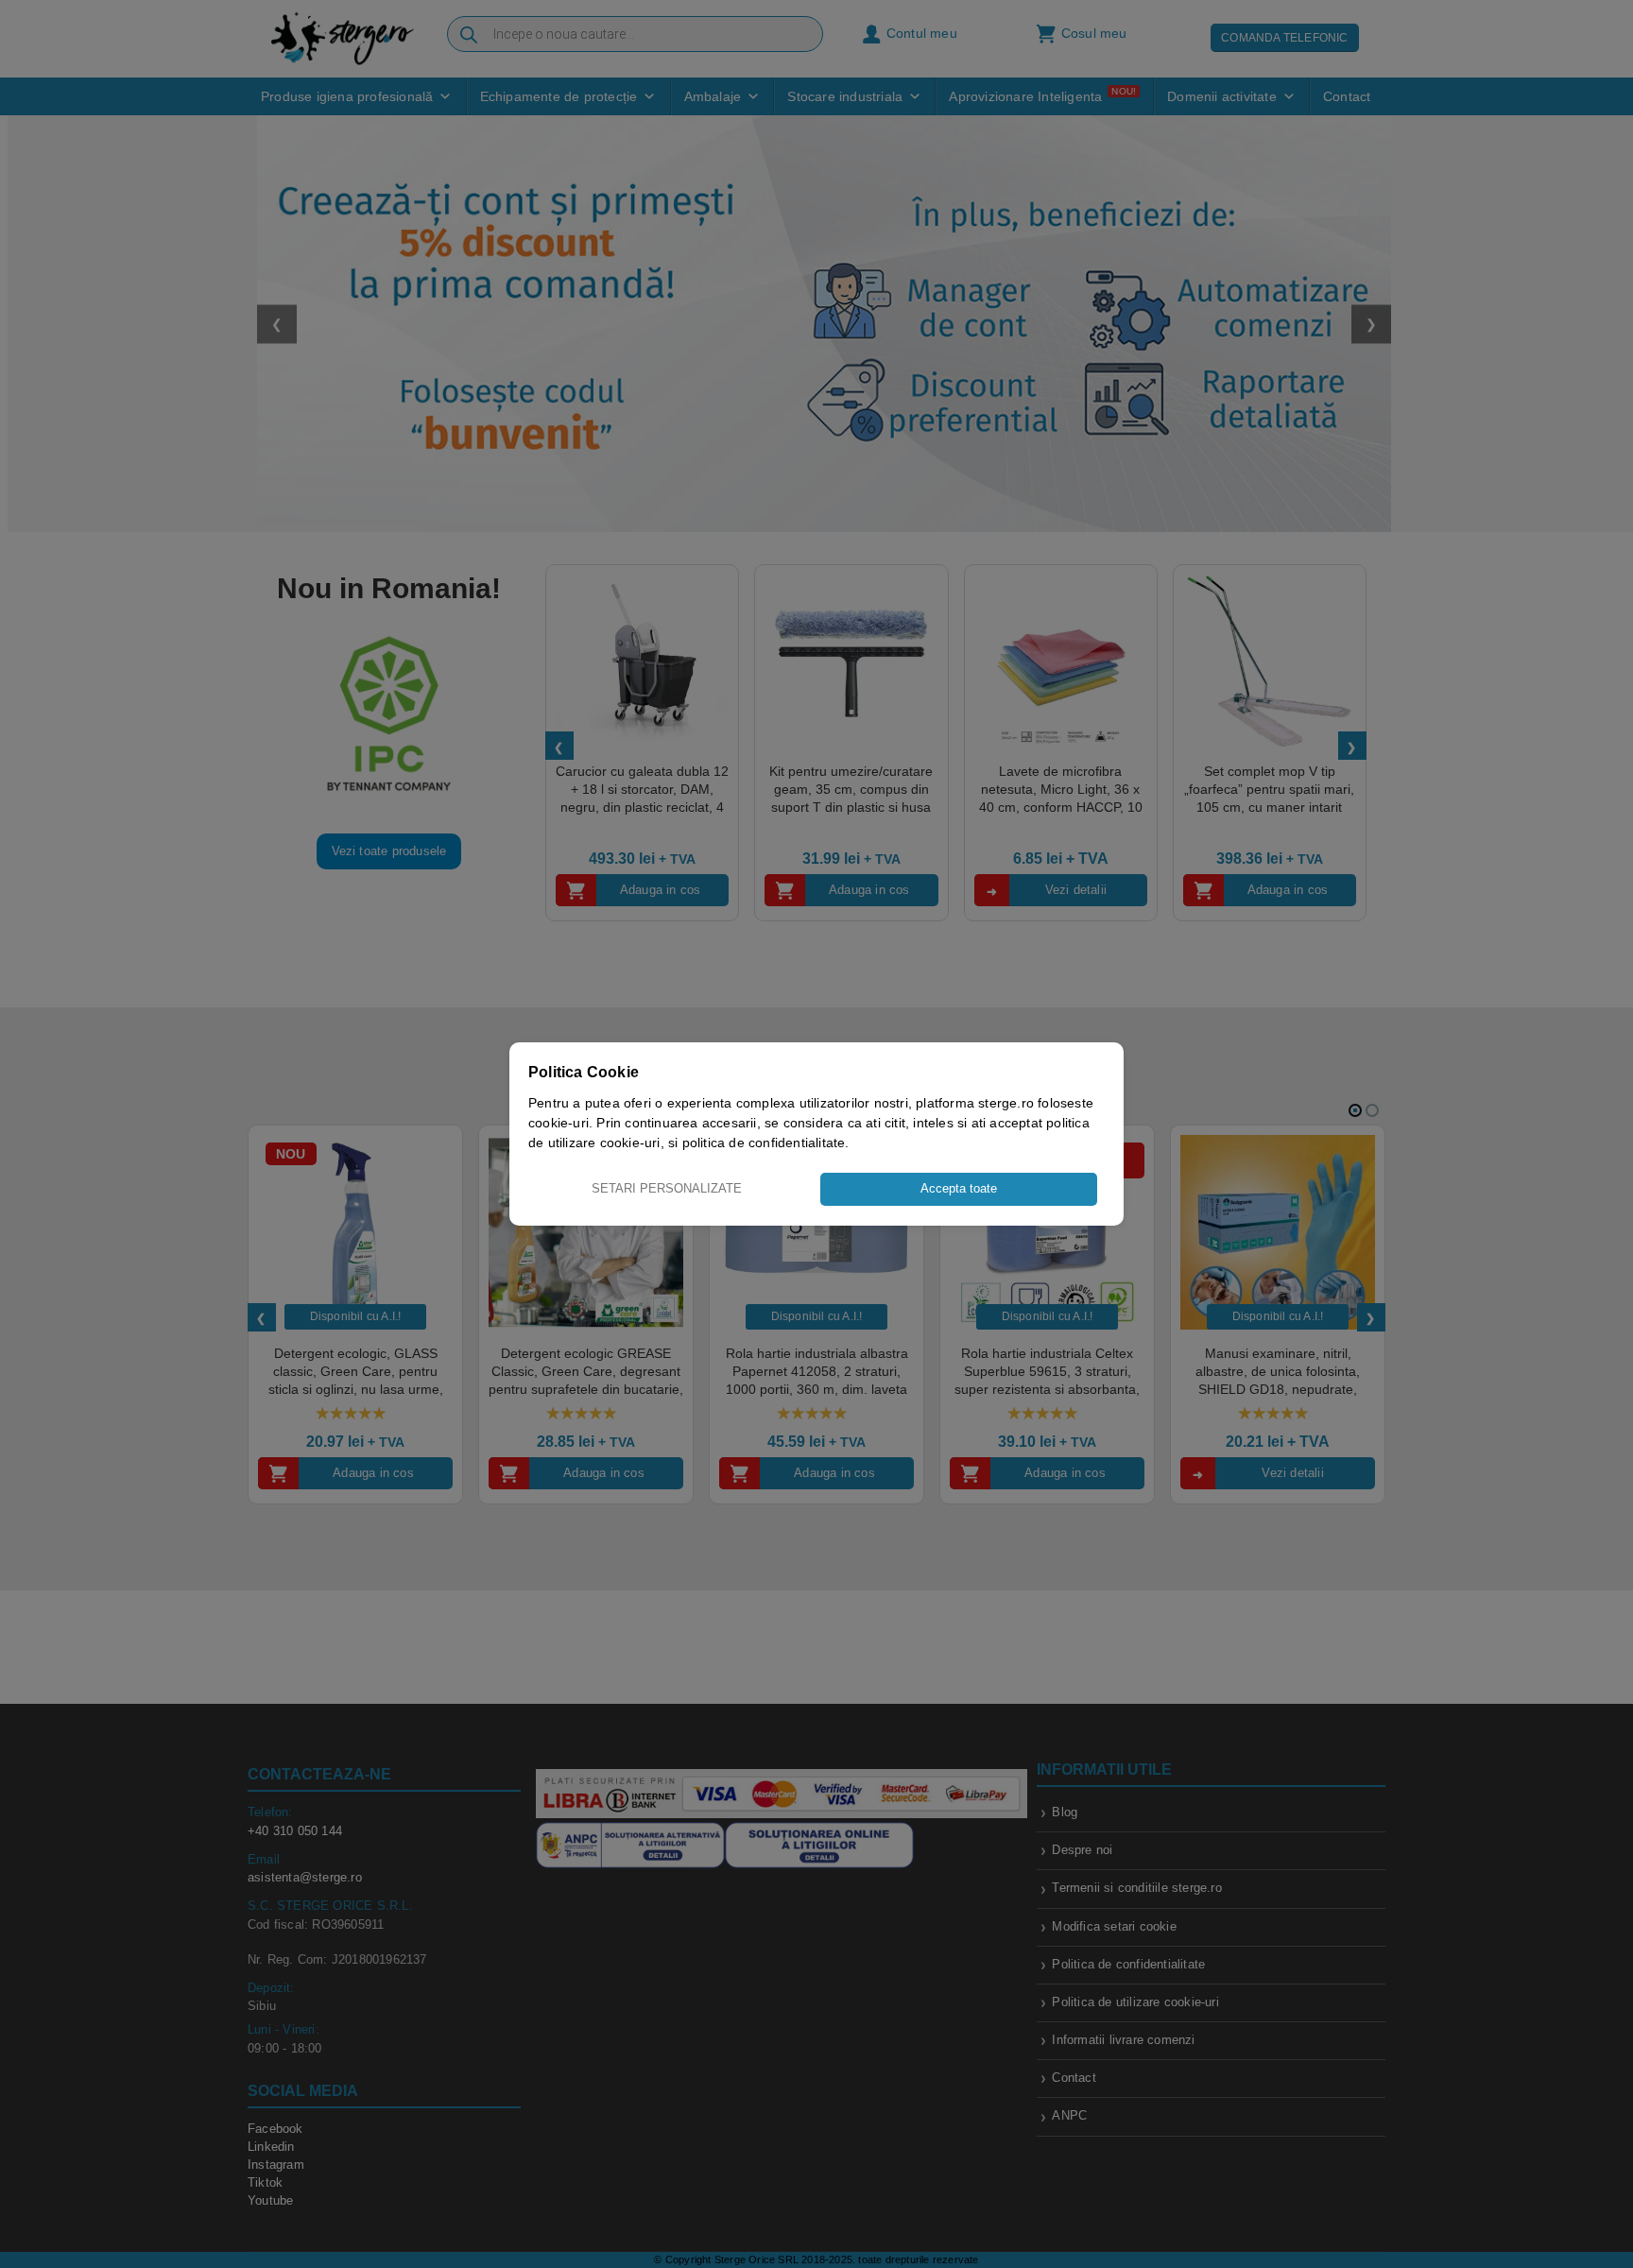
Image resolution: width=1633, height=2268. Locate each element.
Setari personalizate (667, 1188)
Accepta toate (959, 1188)
